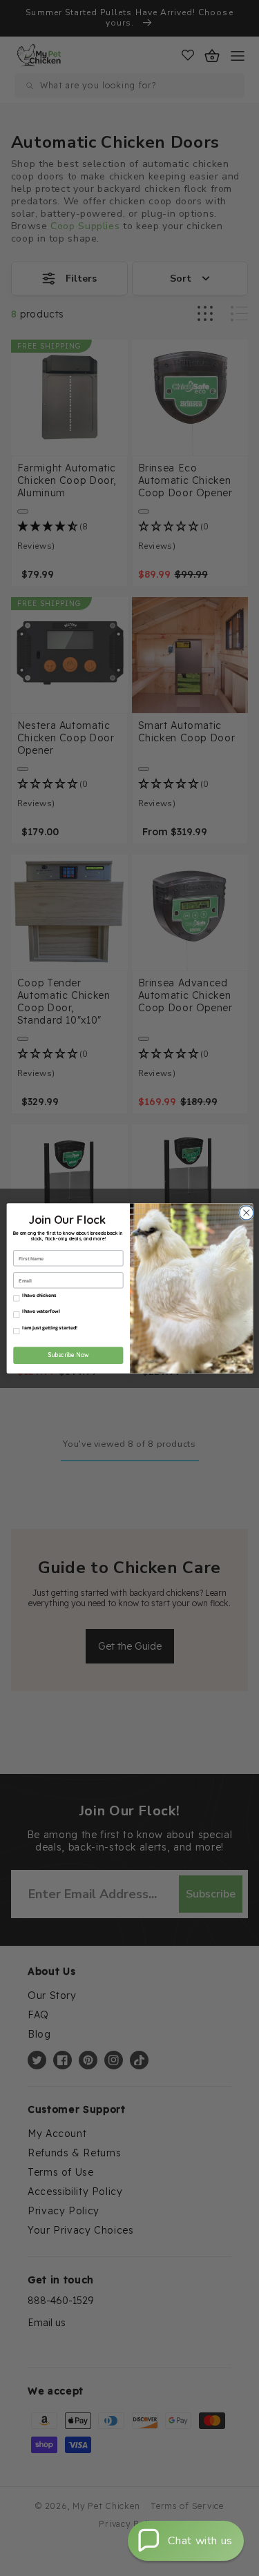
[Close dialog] (244, 1212)
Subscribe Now (68, 1355)
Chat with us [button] (200, 2541)
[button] (186, 2541)
